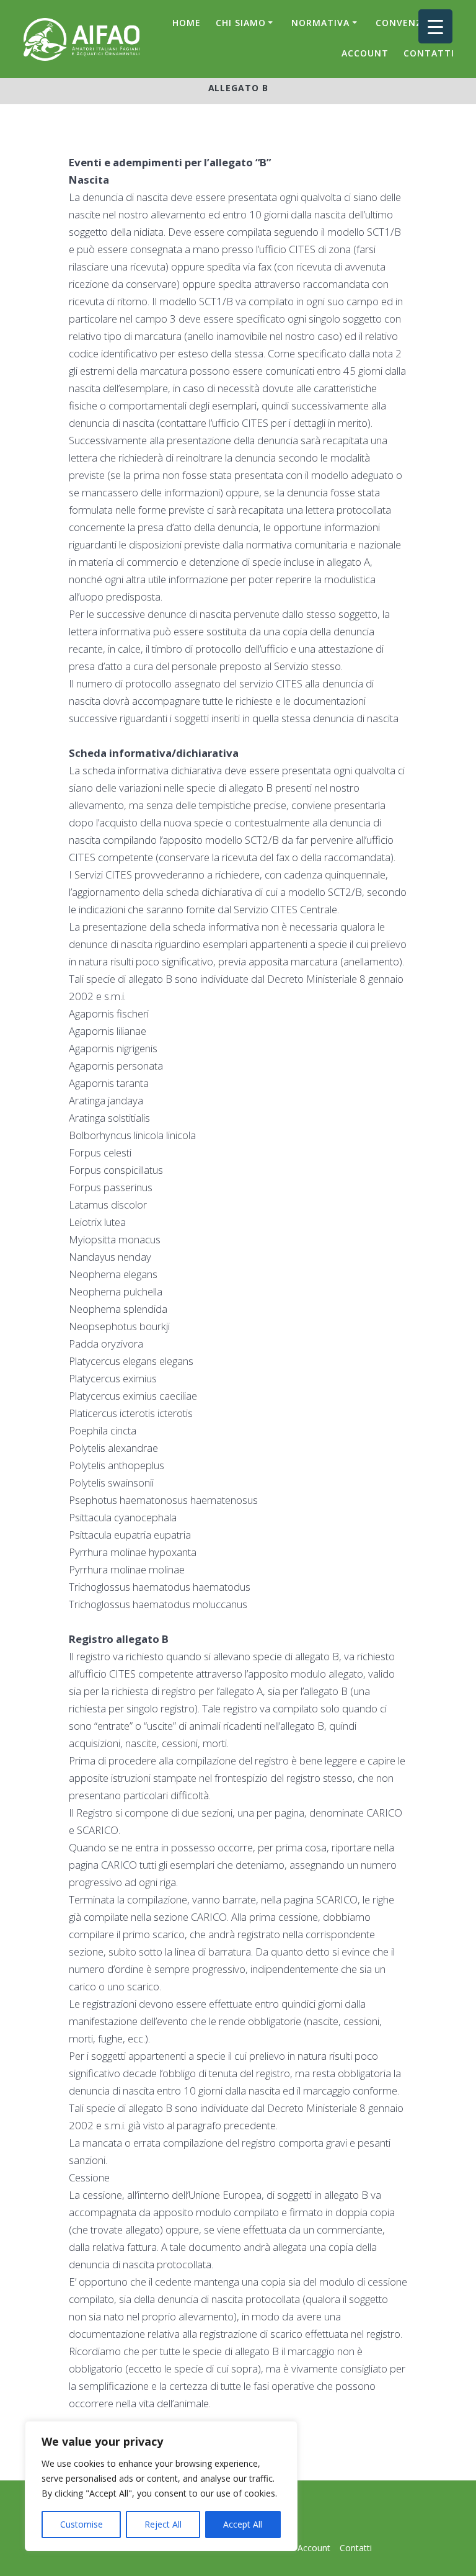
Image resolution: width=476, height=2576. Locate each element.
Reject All (163, 2524)
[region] (161, 2486)
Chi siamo (241, 23)
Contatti (429, 53)
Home (187, 23)
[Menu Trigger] (435, 26)
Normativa (320, 23)
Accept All (243, 2524)
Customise (82, 2524)
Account (365, 53)
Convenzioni (409, 23)
